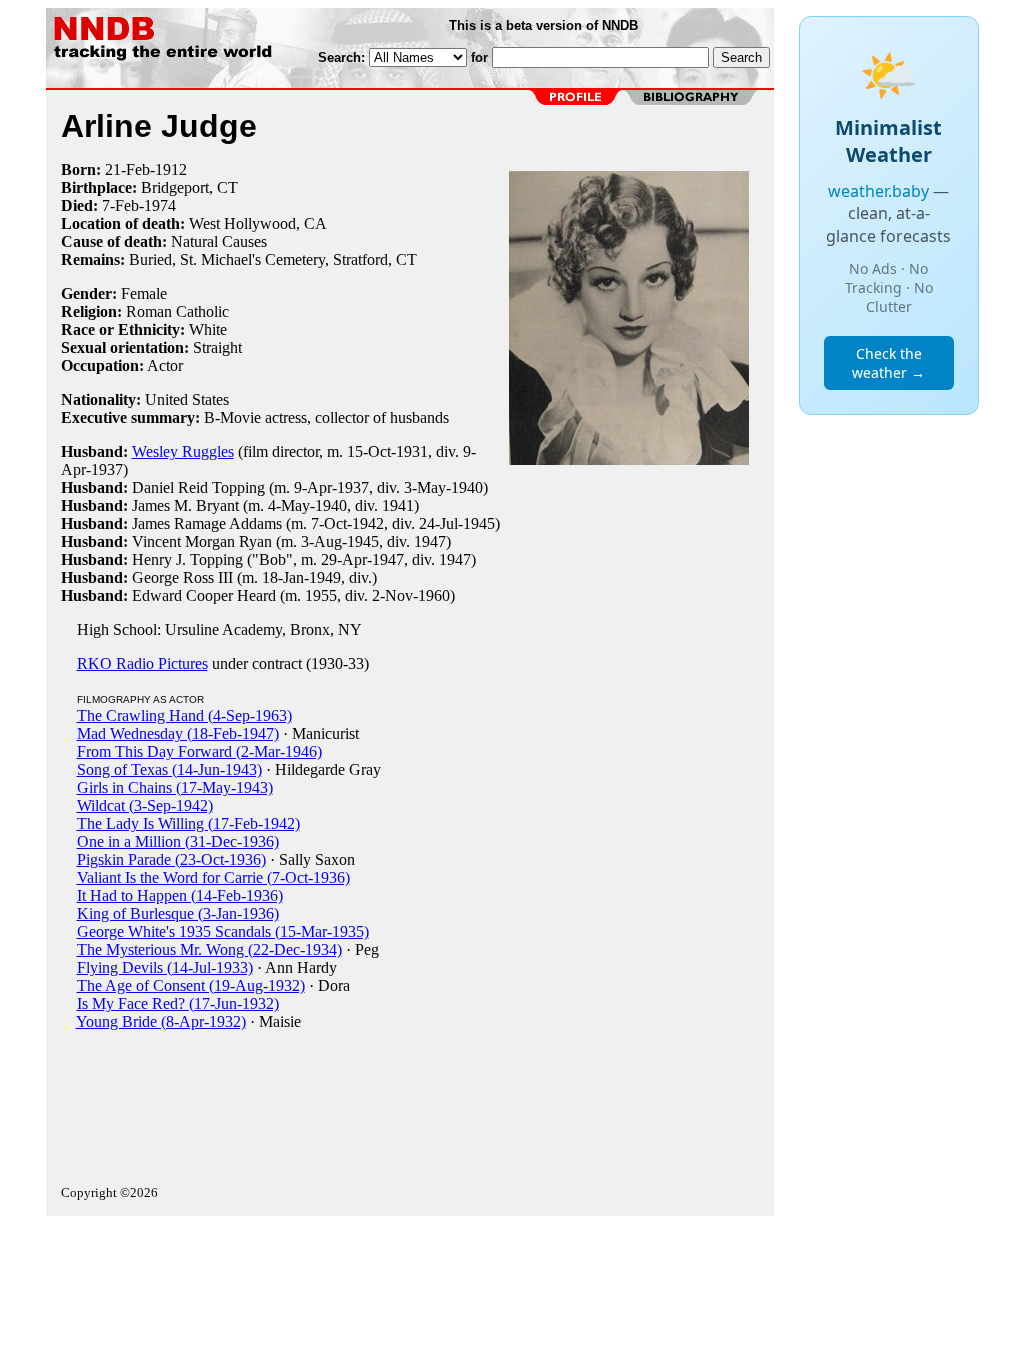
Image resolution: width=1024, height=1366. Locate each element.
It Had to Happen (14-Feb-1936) (180, 895)
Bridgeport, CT (189, 187)
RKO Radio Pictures (142, 663)
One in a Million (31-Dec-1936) (178, 841)
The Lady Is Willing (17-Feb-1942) (188, 823)
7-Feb (120, 205)
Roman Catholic (177, 311)
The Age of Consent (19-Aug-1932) (191, 985)
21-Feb (127, 169)
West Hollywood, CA (258, 223)
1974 (160, 205)
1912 (171, 169)
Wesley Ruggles (183, 451)
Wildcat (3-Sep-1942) (145, 805)
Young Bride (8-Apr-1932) (161, 1021)
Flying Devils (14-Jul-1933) (165, 967)
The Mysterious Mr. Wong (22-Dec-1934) (209, 949)
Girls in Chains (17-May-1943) (175, 787)
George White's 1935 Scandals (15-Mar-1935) (223, 931)
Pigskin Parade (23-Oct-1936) (171, 859)
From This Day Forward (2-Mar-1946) (199, 751)
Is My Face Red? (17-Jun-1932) (178, 1003)
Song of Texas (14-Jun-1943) (169, 769)
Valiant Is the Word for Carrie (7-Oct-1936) (213, 877)
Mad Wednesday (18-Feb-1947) (178, 733)
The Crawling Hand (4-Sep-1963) (184, 715)
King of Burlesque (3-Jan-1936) (178, 913)
